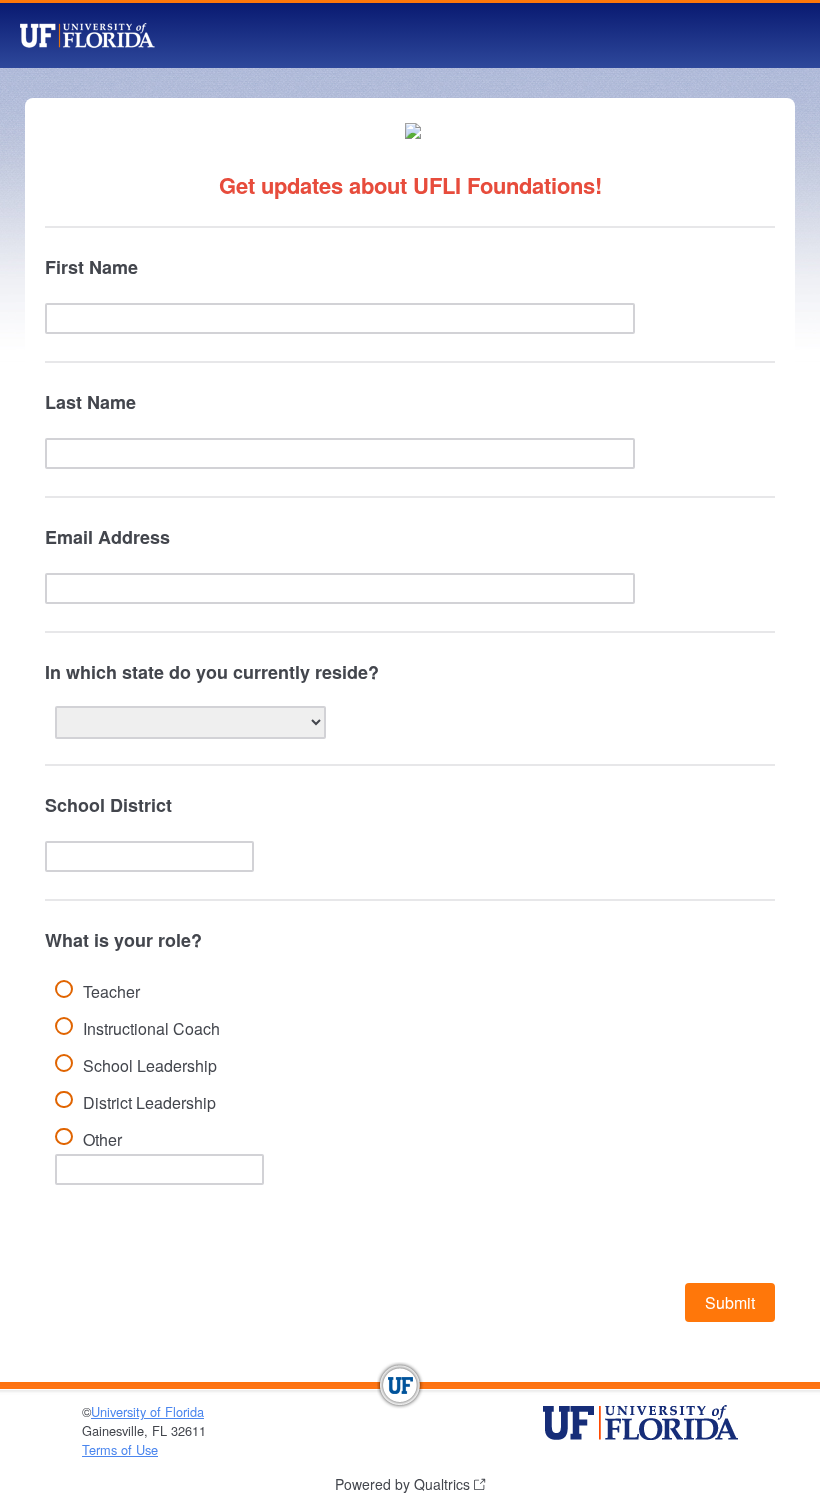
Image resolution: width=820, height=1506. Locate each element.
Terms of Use (120, 1449)
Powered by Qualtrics (402, 1484)
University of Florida (147, 1411)
